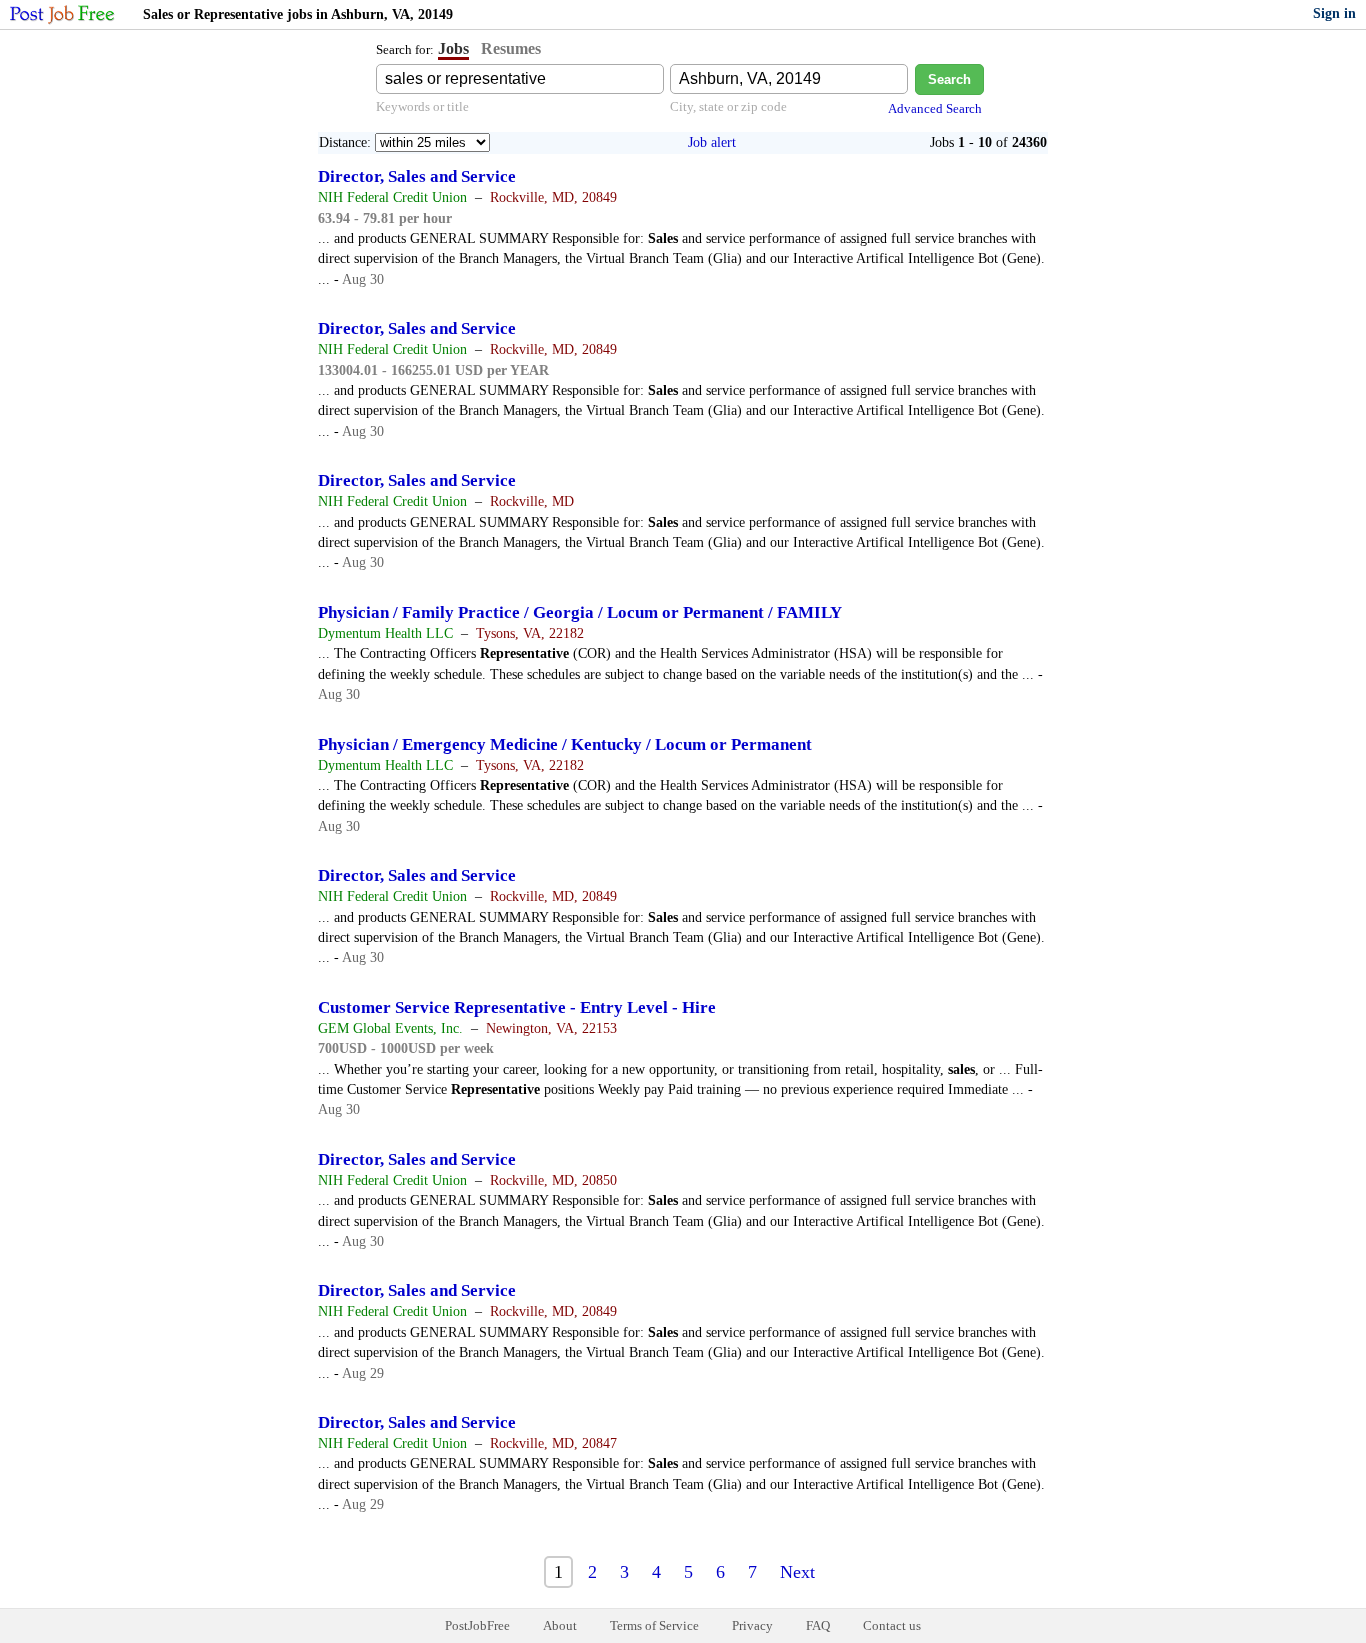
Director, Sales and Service (417, 176)
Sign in (1334, 13)
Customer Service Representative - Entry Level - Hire (517, 1007)
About (560, 1625)
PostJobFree (477, 1625)
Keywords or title (422, 106)
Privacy (752, 1625)
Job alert (712, 142)
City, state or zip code (728, 106)
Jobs (453, 48)
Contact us (892, 1625)
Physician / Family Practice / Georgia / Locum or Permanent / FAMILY (580, 612)
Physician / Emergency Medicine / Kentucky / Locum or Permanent (565, 744)
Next (797, 1572)
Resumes (511, 48)
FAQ (818, 1625)
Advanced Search (935, 108)
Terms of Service (654, 1625)
